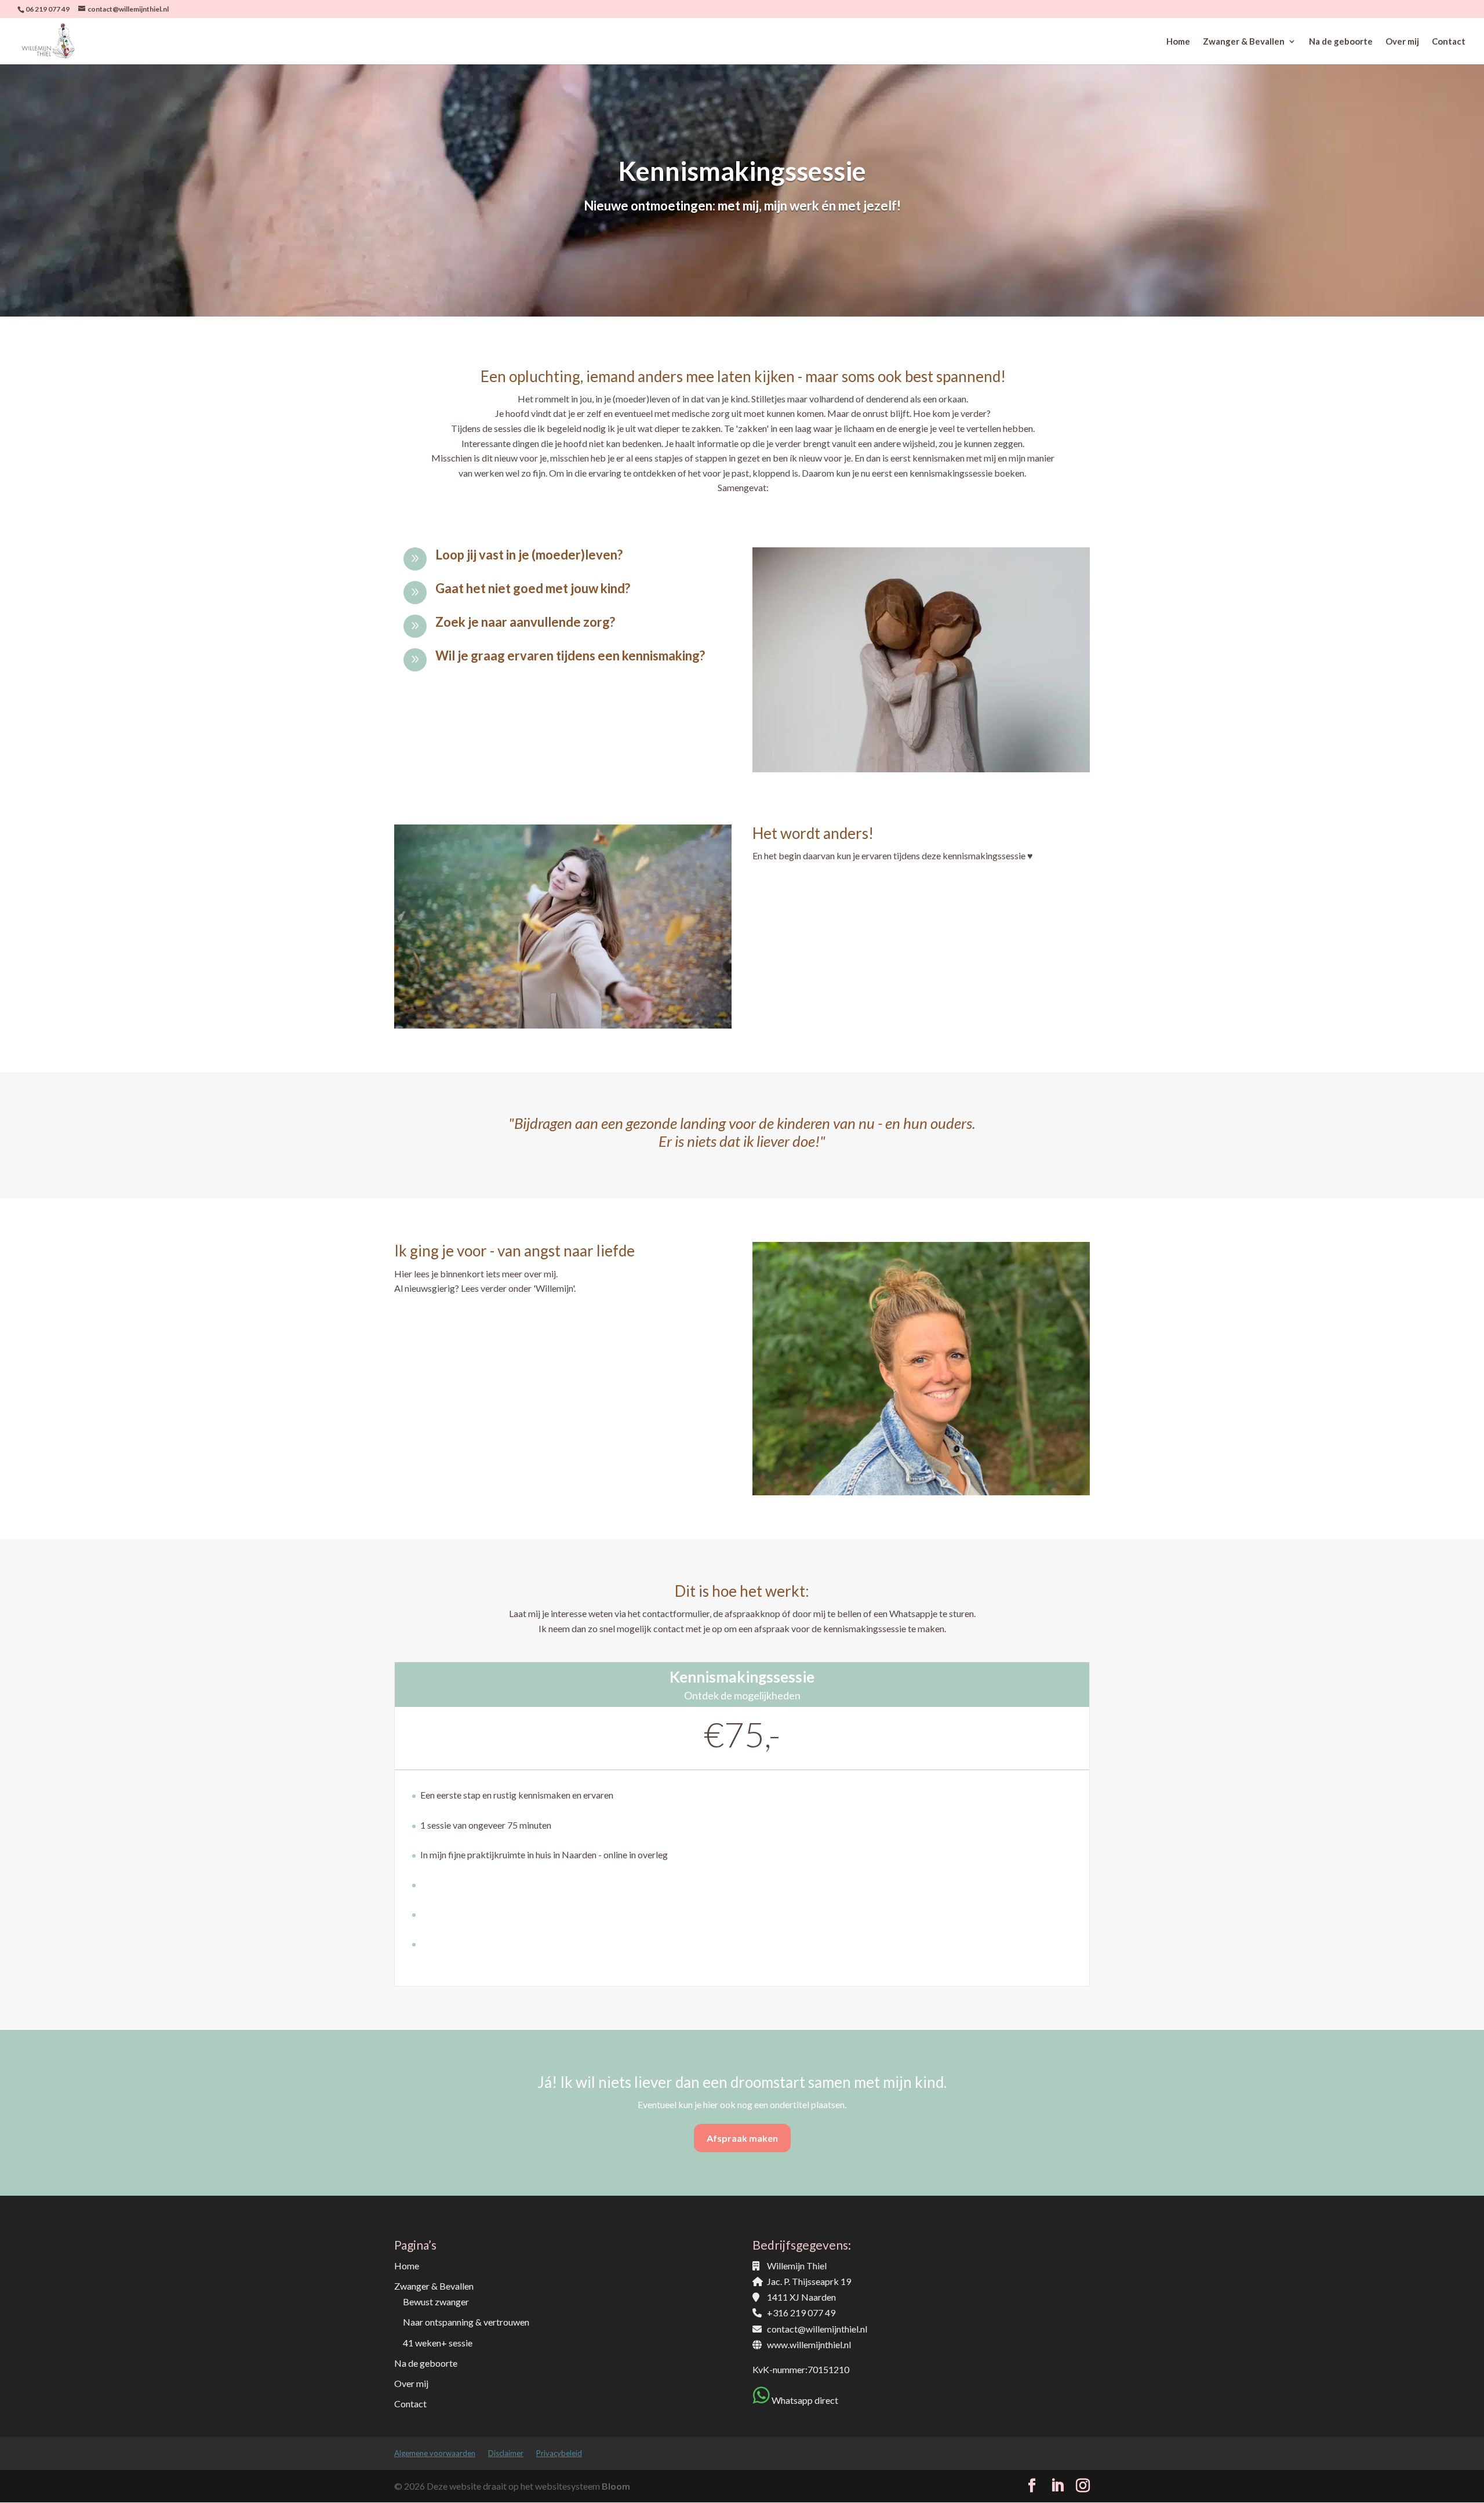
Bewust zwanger (436, 2302)
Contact (1449, 42)
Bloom (616, 2486)
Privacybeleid (559, 2453)
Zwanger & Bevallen (1244, 42)
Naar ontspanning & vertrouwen (466, 2322)
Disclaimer (506, 2453)
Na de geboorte (1341, 42)
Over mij (1402, 42)
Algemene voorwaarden (435, 2453)
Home (1178, 42)
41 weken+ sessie (438, 2343)
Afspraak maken (742, 2138)
